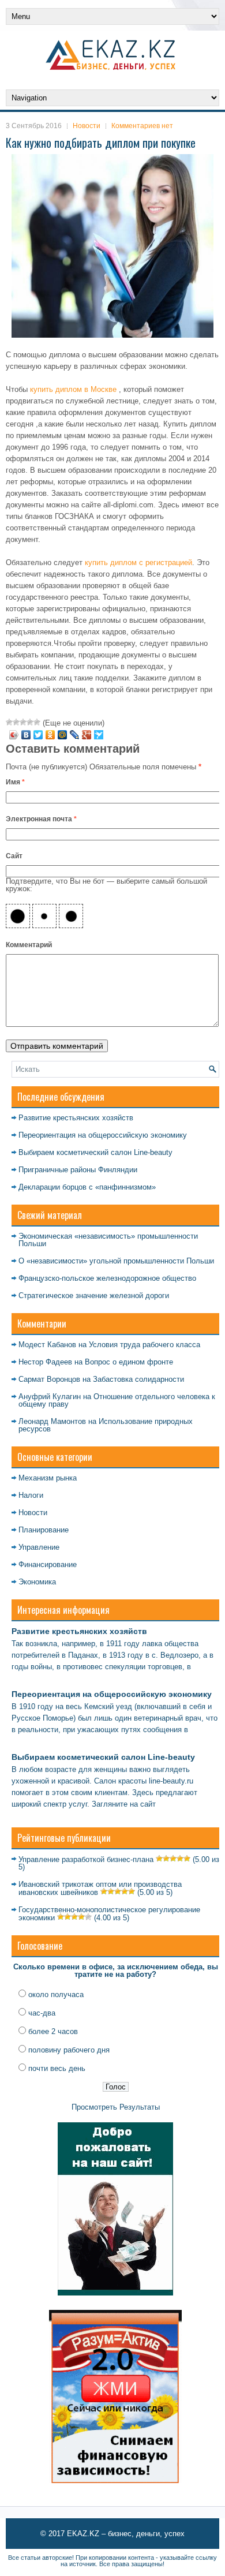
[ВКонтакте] (26, 735)
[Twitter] (38, 735)
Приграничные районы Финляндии (78, 1170)
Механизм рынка (48, 1478)
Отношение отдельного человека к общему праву (117, 1400)
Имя (15, 782)
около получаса (56, 1994)
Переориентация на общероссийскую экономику (103, 1135)
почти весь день (57, 2068)
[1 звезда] (9, 722)
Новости (87, 126)
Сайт (14, 856)
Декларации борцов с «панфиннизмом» (87, 1187)
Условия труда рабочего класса (145, 1345)
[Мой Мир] (63, 735)
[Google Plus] (87, 735)
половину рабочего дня (69, 2050)
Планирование (44, 1530)
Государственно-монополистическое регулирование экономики (109, 1914)
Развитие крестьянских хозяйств (76, 1118)
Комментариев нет (142, 126)
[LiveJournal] (75, 735)
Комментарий (29, 945)
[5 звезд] (37, 722)
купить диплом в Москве (73, 389)
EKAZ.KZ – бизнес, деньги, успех (126, 2534)
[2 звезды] (16, 722)
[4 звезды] (30, 722)
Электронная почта (41, 819)
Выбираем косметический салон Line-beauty (95, 1152)
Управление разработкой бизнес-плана (86, 1859)
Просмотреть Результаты (116, 2107)
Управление (39, 1547)
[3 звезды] (23, 722)
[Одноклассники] (50, 735)
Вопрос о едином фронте (129, 1362)
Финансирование (48, 1564)
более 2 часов (53, 2031)
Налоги (31, 1495)
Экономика (37, 1582)
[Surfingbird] (99, 735)
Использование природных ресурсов (106, 1425)
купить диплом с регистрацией (138, 562)
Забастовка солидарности (138, 1379)
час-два (42, 2013)
